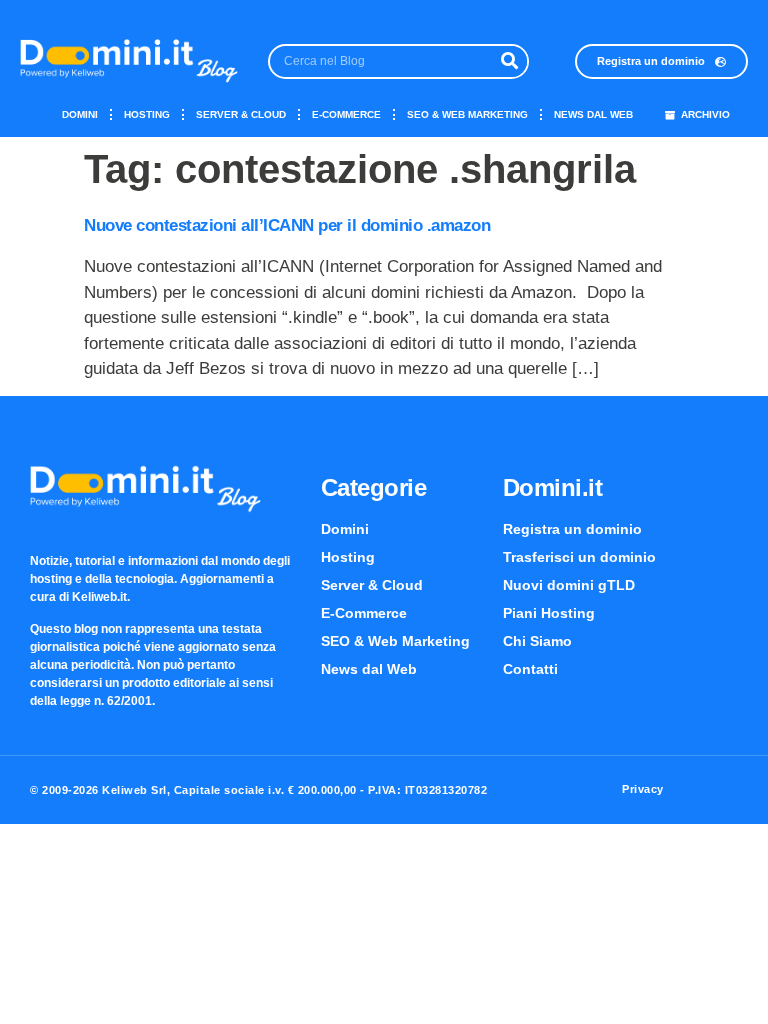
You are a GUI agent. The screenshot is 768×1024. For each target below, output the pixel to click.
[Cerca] (509, 61)
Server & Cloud (241, 114)
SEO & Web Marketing (467, 114)
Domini (80, 114)
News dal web (593, 114)
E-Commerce (346, 114)
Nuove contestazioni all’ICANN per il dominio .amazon (287, 225)
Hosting (147, 114)
